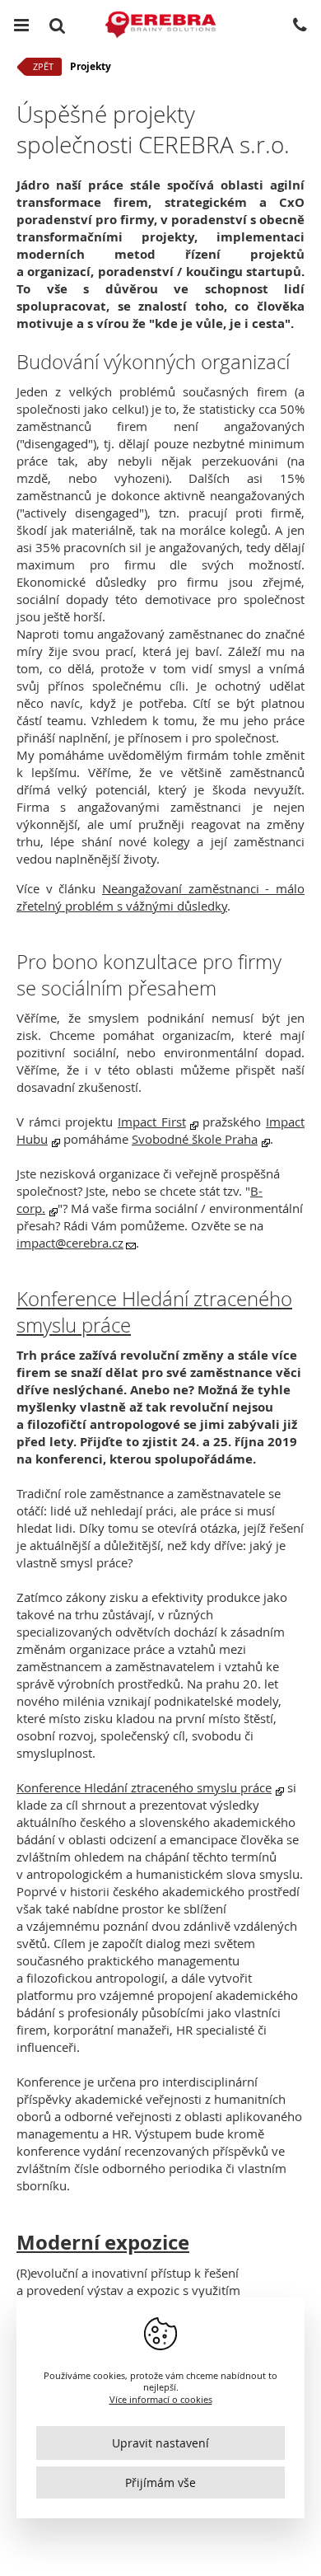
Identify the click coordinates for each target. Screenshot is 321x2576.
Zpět (43, 66)
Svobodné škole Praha (195, 1139)
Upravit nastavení (160, 2443)
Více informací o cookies (161, 2399)
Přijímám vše (160, 2482)
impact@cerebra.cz (70, 1243)
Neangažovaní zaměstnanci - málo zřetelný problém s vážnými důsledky (160, 897)
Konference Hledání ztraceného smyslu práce (144, 1787)
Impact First (152, 1122)
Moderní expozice (103, 2242)
